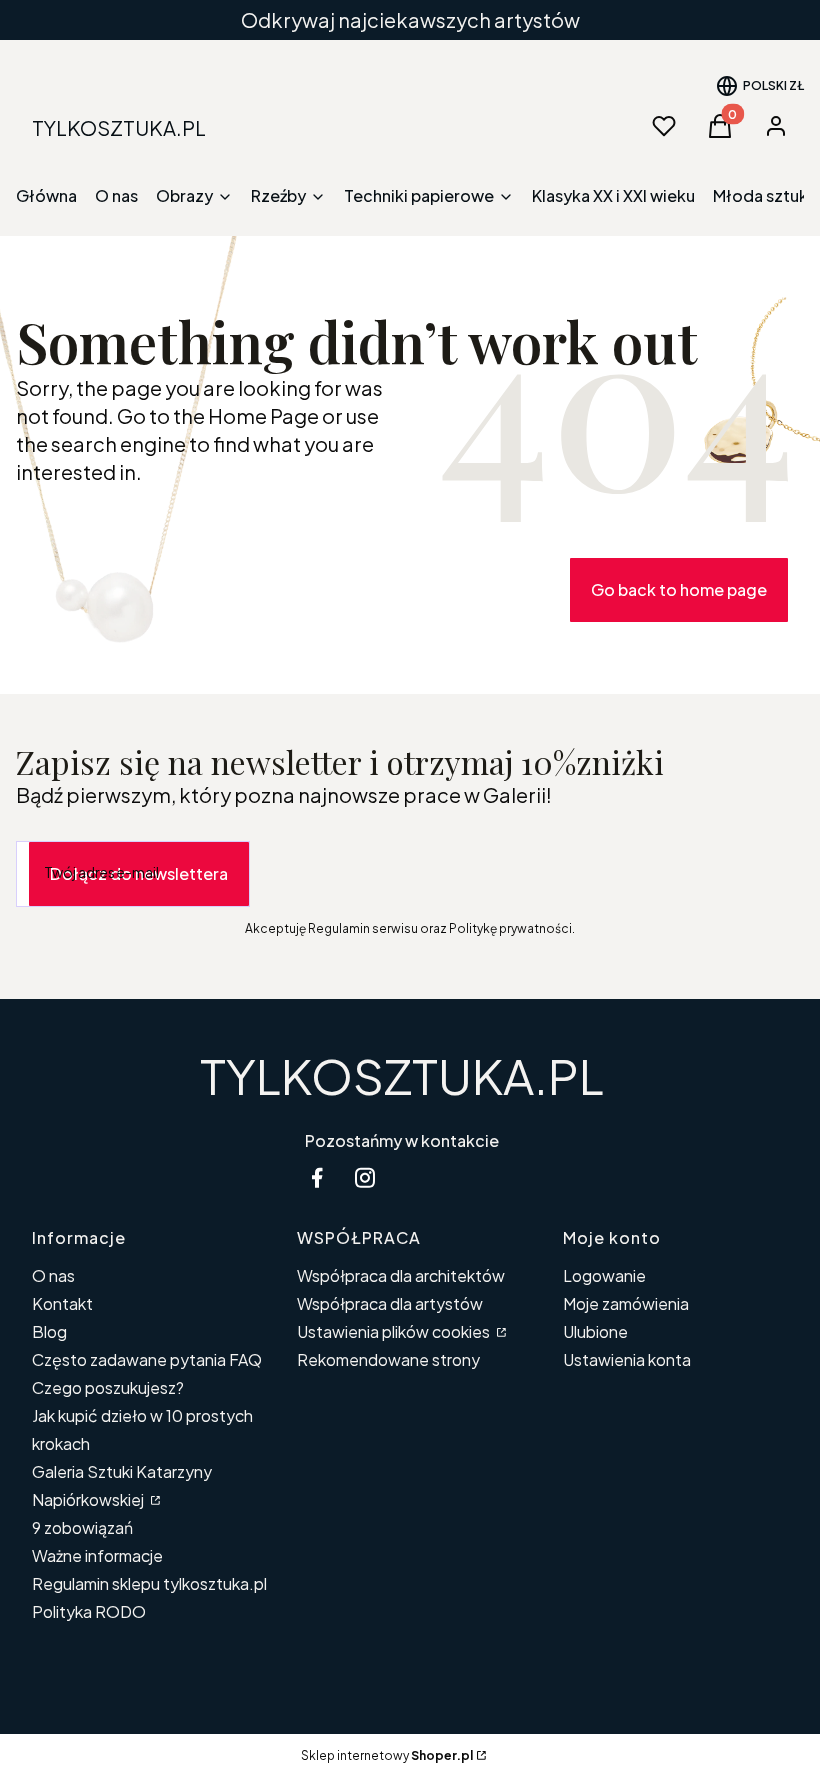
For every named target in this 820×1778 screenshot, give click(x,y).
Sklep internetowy (387, 1755)
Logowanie (604, 1275)
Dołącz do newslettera (139, 873)
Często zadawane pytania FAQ (147, 1359)
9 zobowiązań (82, 1527)
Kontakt (62, 1303)
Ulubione (595, 1331)
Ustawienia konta (627, 1359)
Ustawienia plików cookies (395, 1331)
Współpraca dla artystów (390, 1303)
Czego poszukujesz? (108, 1387)
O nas (53, 1275)
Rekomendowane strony (388, 1359)
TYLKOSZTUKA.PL (402, 1075)
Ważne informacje (97, 1555)
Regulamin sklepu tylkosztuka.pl (149, 1583)
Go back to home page (679, 589)
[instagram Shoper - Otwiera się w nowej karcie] (365, 1177)
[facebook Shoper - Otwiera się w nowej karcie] (317, 1177)
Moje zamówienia (626, 1303)
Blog (49, 1331)
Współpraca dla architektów (401, 1275)
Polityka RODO (89, 1611)
